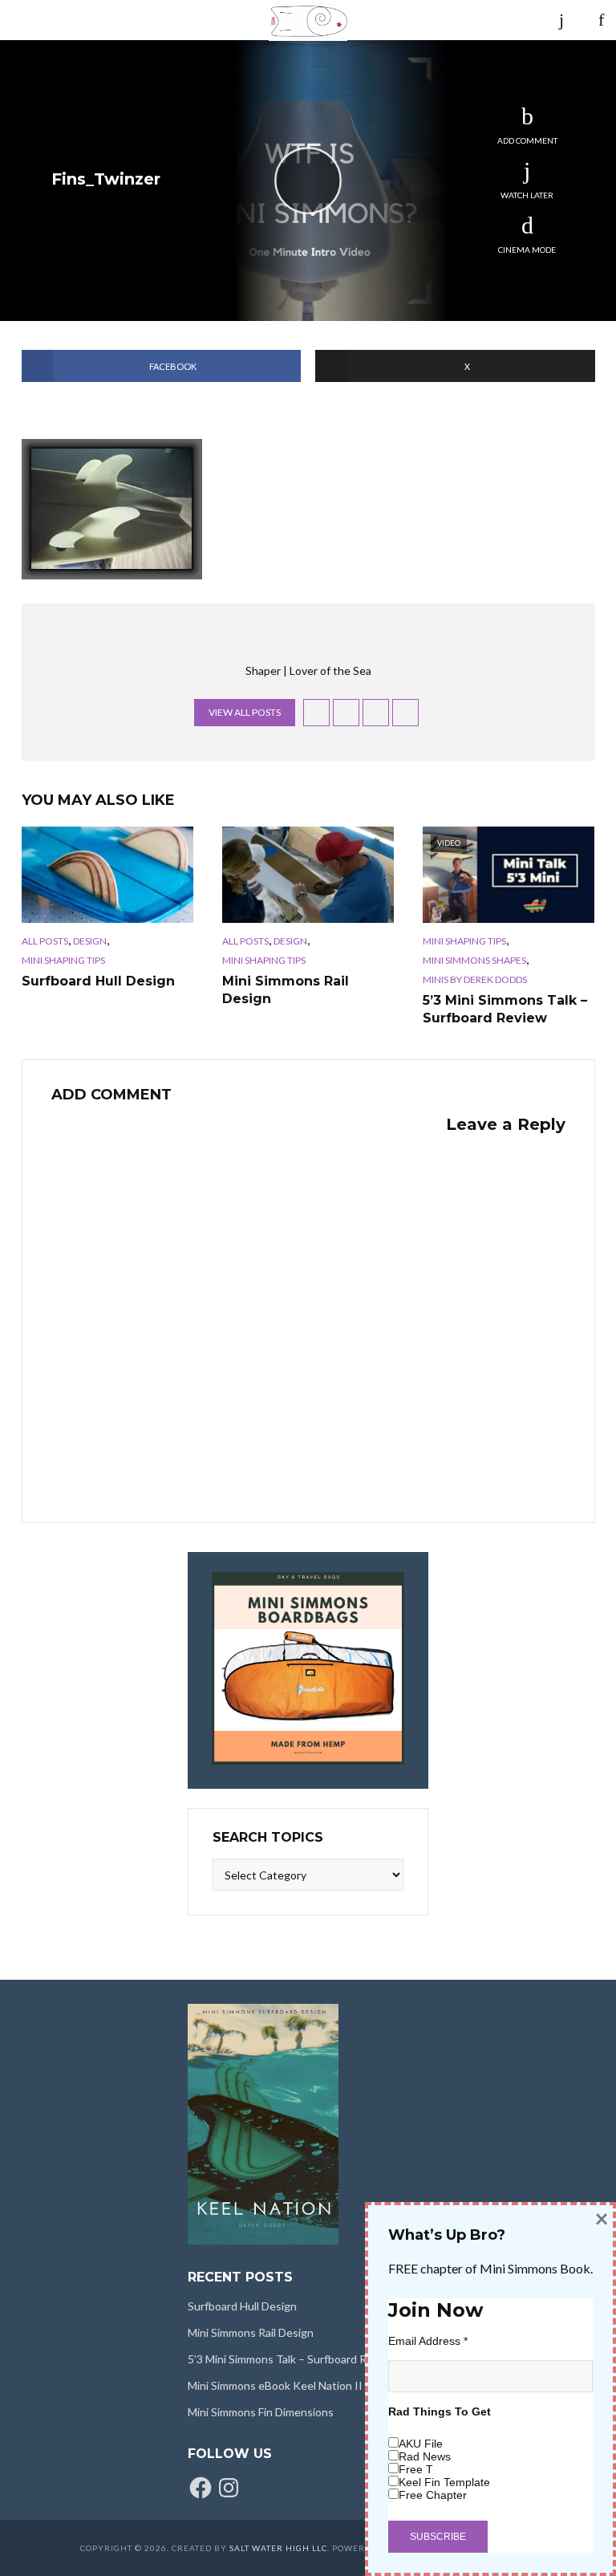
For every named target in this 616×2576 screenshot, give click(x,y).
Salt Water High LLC (278, 2548)
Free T (416, 2469)
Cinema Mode (527, 250)
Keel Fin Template (444, 2482)
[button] (112, 509)
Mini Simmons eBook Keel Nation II (275, 2385)
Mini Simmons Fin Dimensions (261, 2412)
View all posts (245, 712)
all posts (45, 941)
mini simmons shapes (474, 960)
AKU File (421, 2444)
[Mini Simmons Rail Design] (308, 875)
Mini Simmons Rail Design (286, 990)
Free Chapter (433, 2495)
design (90, 941)
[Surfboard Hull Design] (107, 875)
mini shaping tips (63, 960)
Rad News (425, 2456)
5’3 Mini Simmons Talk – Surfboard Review (505, 1009)
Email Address (428, 2341)
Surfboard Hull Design (98, 981)
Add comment (527, 140)
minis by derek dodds (475, 979)
